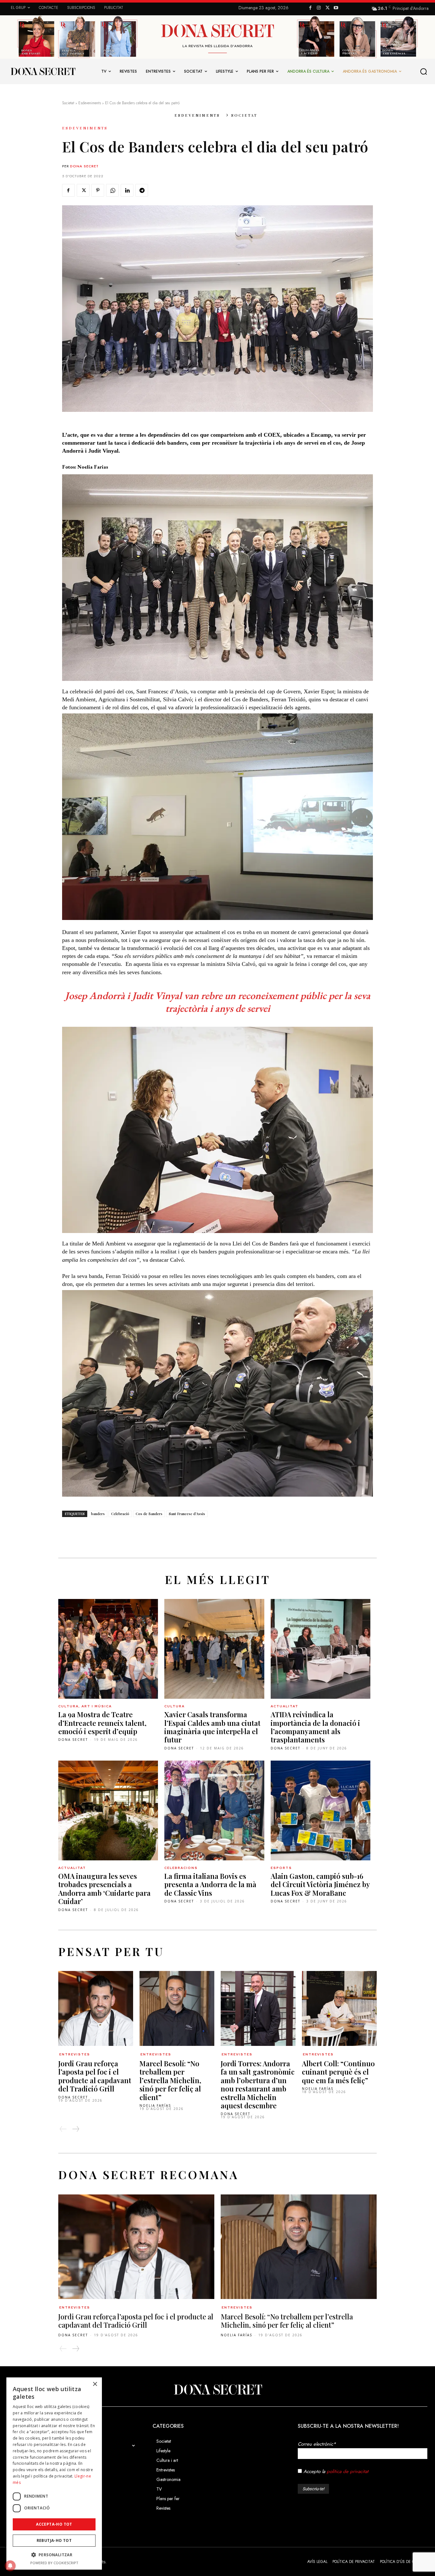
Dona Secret (84, 166)
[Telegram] (142, 190)
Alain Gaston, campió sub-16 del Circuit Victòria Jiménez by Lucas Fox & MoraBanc (320, 1884)
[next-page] (75, 2129)
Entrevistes (75, 2054)
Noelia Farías (155, 2105)
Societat (68, 103)
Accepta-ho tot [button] (54, 2524)
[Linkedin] (127, 190)
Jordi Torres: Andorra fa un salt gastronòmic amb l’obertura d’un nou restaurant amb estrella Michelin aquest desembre (258, 2084)
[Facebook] (310, 8)
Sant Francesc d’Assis (187, 1514)
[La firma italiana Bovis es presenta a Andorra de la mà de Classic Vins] (214, 1810)
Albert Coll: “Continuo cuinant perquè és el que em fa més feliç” (338, 2072)
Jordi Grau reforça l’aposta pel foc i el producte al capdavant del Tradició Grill (95, 2076)
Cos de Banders (149, 1514)
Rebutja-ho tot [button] (54, 2540)
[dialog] (54, 2474)
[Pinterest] (98, 190)
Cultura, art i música (85, 1706)
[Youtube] (336, 8)
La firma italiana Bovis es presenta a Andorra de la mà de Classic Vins (210, 1884)
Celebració (120, 1514)
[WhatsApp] (112, 190)
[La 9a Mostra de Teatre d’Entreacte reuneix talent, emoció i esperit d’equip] (108, 1649)
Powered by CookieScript (54, 2563)
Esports (281, 1868)
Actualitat (285, 1706)
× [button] (95, 2384)
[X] (328, 8)
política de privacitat (348, 2471)
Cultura (175, 1706)
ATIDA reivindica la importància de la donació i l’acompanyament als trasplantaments (315, 1727)
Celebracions (181, 1868)
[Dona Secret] (217, 2390)
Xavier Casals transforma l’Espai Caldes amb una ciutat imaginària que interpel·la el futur (212, 1727)
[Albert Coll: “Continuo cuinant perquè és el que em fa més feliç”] (339, 2008)
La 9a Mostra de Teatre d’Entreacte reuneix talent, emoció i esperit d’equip (102, 1723)
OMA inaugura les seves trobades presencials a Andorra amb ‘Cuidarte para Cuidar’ (104, 1889)
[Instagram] (319, 8)
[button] (424, 72)
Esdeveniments (90, 103)
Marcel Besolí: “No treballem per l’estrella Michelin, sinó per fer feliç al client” (170, 2080)
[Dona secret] (43, 71)
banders (98, 1514)
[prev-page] (63, 2129)
